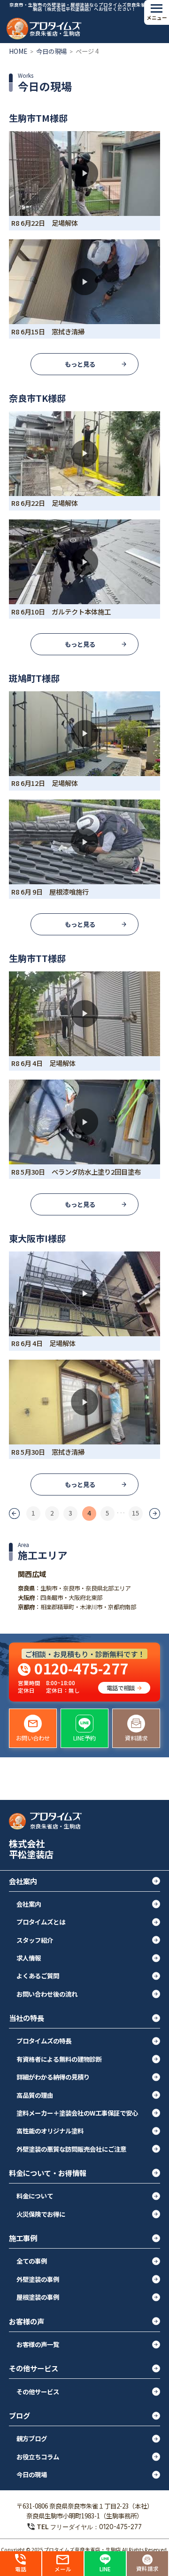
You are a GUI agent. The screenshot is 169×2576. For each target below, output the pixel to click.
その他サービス (34, 2368)
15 (136, 1513)
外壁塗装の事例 (38, 2279)
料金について (35, 2196)
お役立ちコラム (38, 2457)
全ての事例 (32, 2261)
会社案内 (23, 1881)
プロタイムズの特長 (44, 2041)
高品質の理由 (35, 2095)
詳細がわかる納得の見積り (53, 2077)
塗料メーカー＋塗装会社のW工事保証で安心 (77, 2113)
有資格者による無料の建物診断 (59, 2059)
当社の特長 (27, 2018)
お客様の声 (27, 2321)
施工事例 (23, 2238)
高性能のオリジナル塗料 (50, 2131)
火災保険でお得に (41, 2214)
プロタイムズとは (41, 1922)
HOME (18, 51)
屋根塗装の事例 (38, 2297)
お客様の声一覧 (38, 2344)
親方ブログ (32, 2438)
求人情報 (29, 1958)
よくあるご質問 (38, 1976)
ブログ (19, 2415)
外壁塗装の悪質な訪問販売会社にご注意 (71, 2149)
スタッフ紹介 (35, 1940)
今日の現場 (51, 51)
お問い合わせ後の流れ (47, 1994)
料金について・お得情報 (48, 2173)
